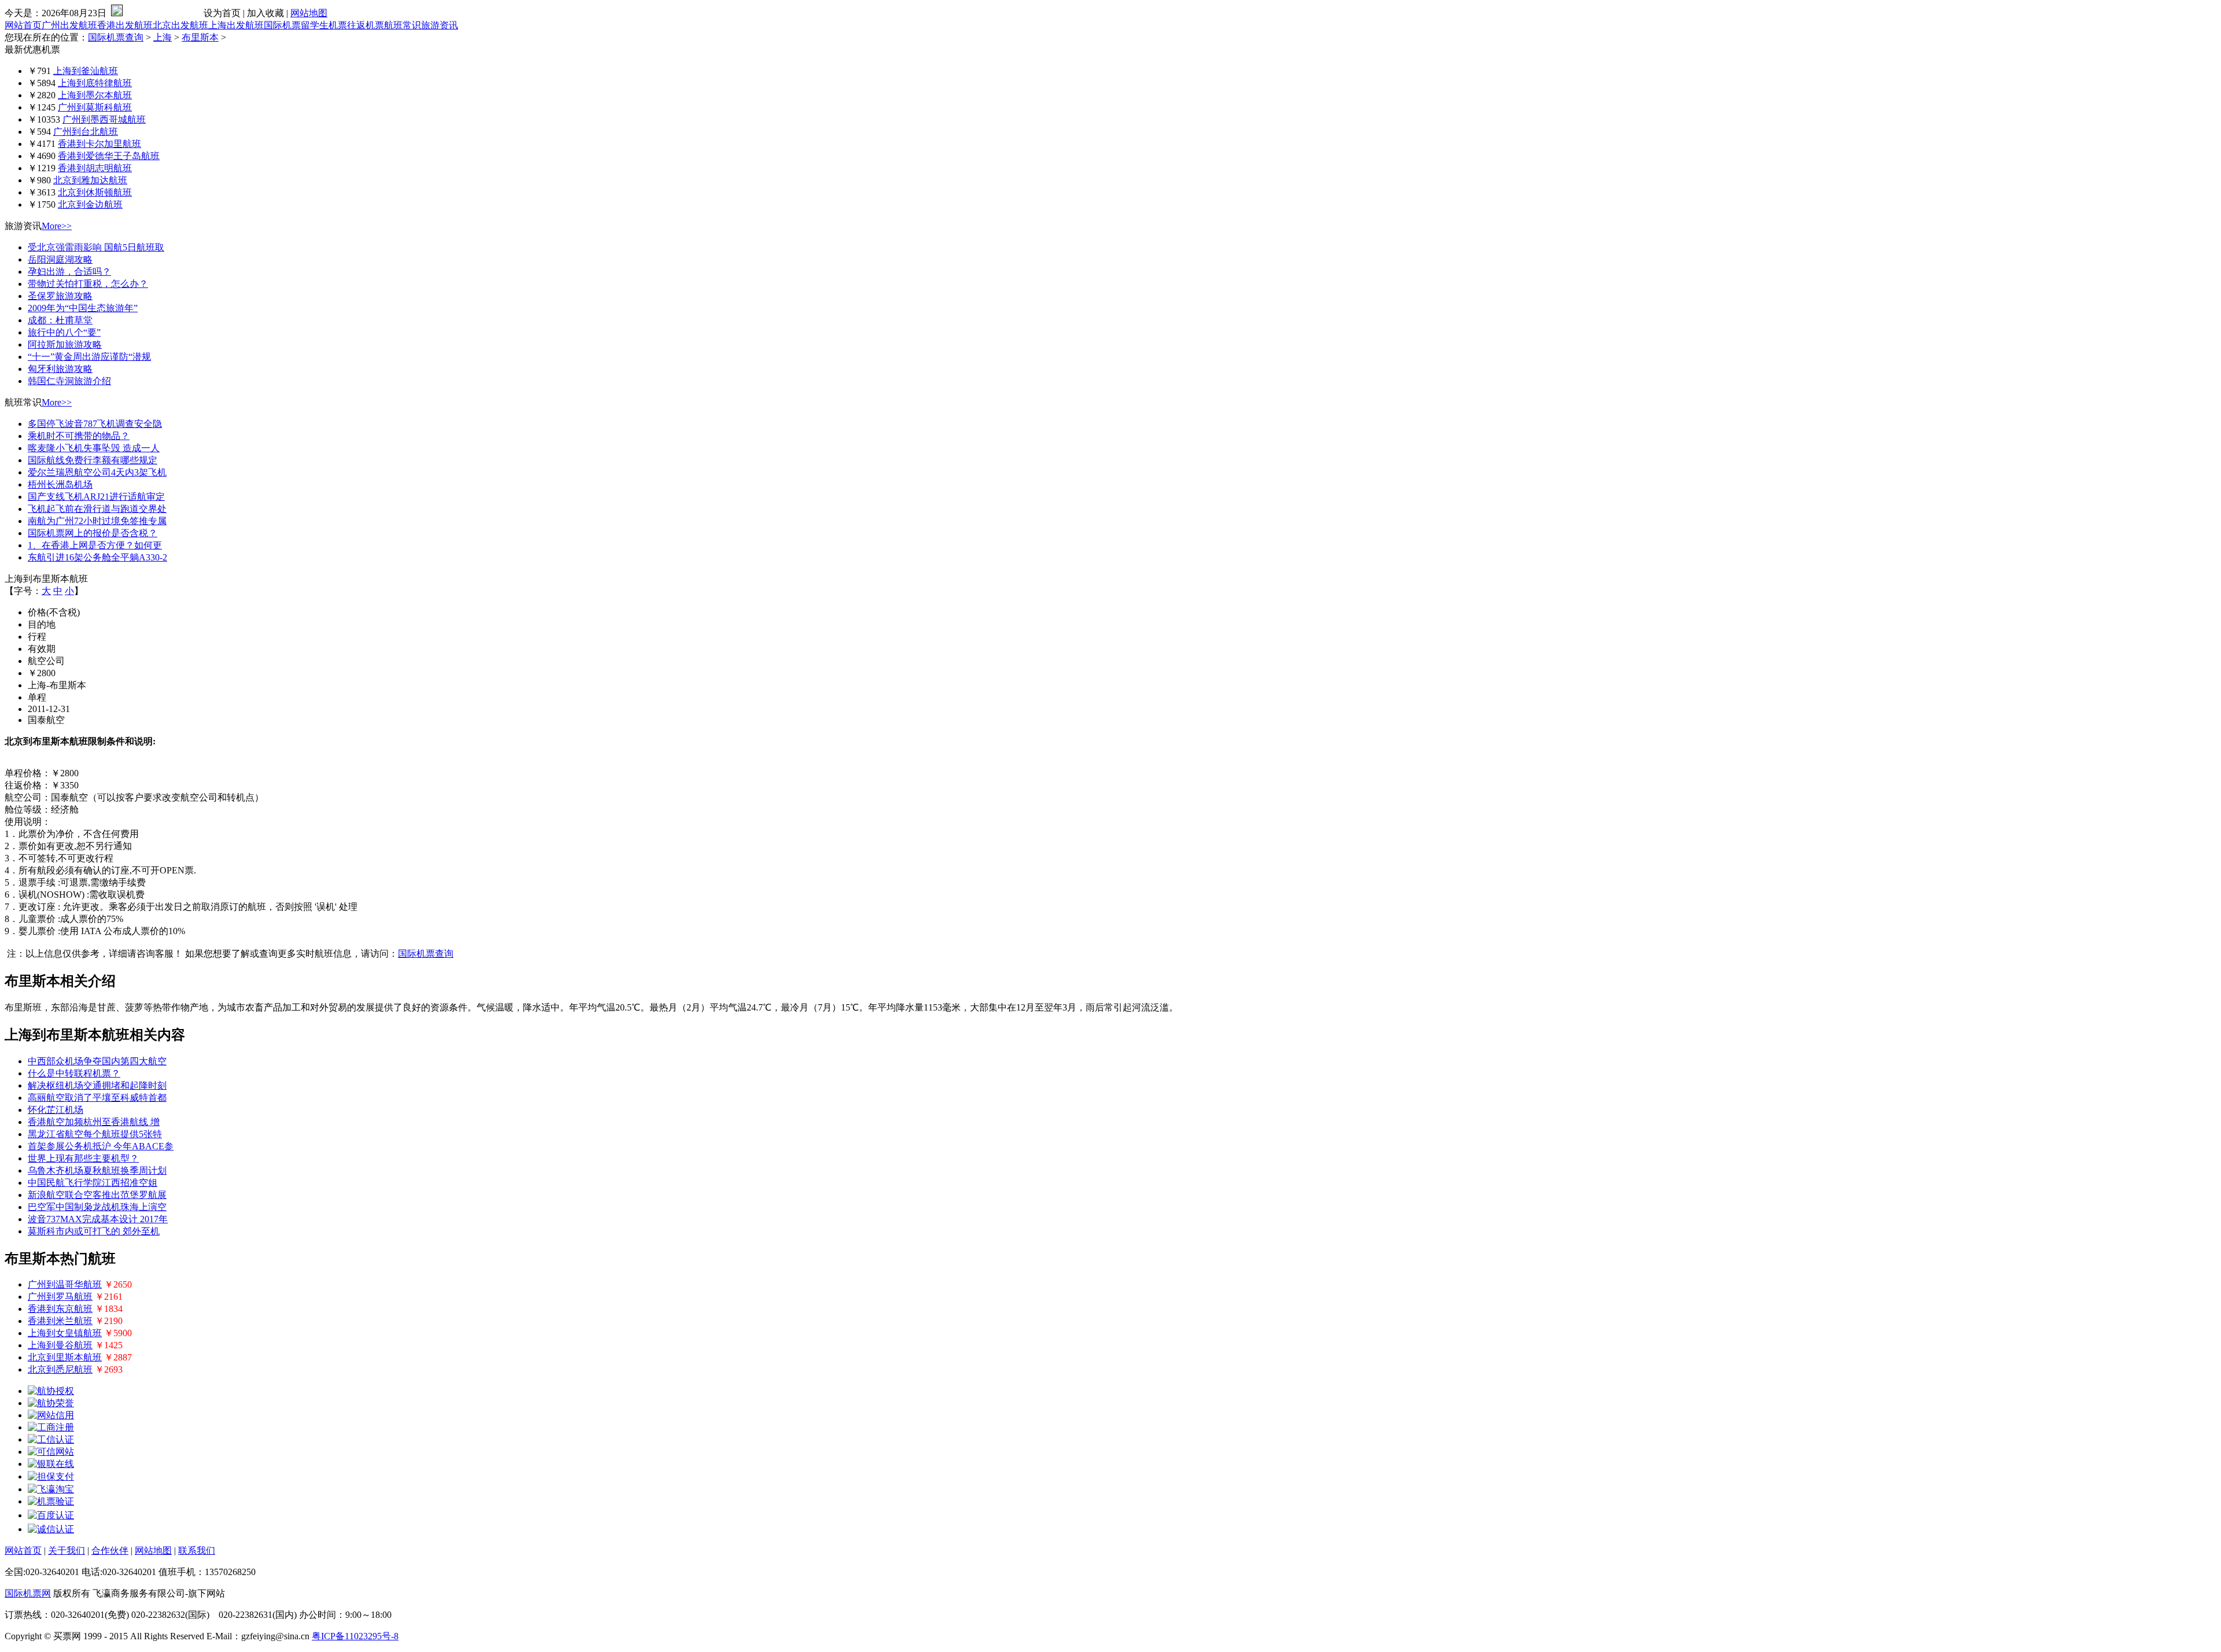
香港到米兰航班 (60, 1321)
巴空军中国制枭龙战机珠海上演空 (97, 1207)
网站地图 (309, 13)
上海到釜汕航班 (86, 71)
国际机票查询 (116, 37)
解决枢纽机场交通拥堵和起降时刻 (97, 1085)
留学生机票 (324, 25)
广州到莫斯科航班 (95, 107)
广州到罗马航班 (60, 1297)
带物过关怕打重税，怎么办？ (88, 284)
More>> (57, 226)
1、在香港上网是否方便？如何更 (95, 545)
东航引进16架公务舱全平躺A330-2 (97, 557)
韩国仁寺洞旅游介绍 (69, 381)
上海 (163, 37)
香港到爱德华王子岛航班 (109, 156)
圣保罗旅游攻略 (60, 296)
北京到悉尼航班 (60, 1369)
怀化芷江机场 (56, 1110)
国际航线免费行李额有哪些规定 (93, 460)
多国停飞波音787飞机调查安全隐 (95, 424)
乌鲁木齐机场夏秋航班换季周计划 (97, 1170)
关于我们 (67, 1550)
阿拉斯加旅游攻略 (65, 344)
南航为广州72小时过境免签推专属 (97, 521)
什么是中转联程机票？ (74, 1073)
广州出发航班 (69, 25)
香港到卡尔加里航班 (99, 144)
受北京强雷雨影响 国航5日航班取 (96, 247)
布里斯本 (200, 37)
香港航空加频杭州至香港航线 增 (94, 1122)
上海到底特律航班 (95, 83)
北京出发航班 (180, 25)
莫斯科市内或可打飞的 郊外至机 (94, 1231)
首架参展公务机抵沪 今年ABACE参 (101, 1146)
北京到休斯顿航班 (95, 192)
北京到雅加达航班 (90, 180)
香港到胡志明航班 (95, 168)
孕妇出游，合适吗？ (69, 272)
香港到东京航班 (60, 1309)
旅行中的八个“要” (64, 332)
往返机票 (366, 25)
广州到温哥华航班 (65, 1284)
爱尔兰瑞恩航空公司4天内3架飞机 (97, 472)
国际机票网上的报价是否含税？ (93, 533)
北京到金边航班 (90, 204)
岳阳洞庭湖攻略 (60, 259)
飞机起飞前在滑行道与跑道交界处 (97, 509)
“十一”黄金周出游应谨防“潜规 (89, 357)
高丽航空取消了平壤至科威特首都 (97, 1098)
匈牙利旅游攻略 (60, 369)
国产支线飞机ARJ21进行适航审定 (96, 497)
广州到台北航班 (86, 132)
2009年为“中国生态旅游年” (83, 308)
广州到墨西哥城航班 (104, 119)
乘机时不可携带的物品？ (79, 436)
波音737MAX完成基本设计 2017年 (98, 1219)
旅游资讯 (440, 25)
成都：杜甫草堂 (60, 320)
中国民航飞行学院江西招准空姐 (93, 1183)
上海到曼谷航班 (60, 1345)
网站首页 (23, 25)
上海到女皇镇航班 (65, 1333)
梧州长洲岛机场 (60, 484)
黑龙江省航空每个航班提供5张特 (95, 1134)
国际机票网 (28, 1593)
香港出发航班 (125, 25)
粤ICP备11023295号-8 (355, 1636)
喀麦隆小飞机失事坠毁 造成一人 (94, 448)
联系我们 (197, 1550)
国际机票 (282, 25)
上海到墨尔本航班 (95, 95)
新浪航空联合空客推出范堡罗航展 (97, 1195)
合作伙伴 (110, 1550)
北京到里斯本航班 (65, 1357)
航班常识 (403, 25)
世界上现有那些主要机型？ (83, 1158)
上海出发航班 (236, 25)
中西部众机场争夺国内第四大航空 (97, 1061)
